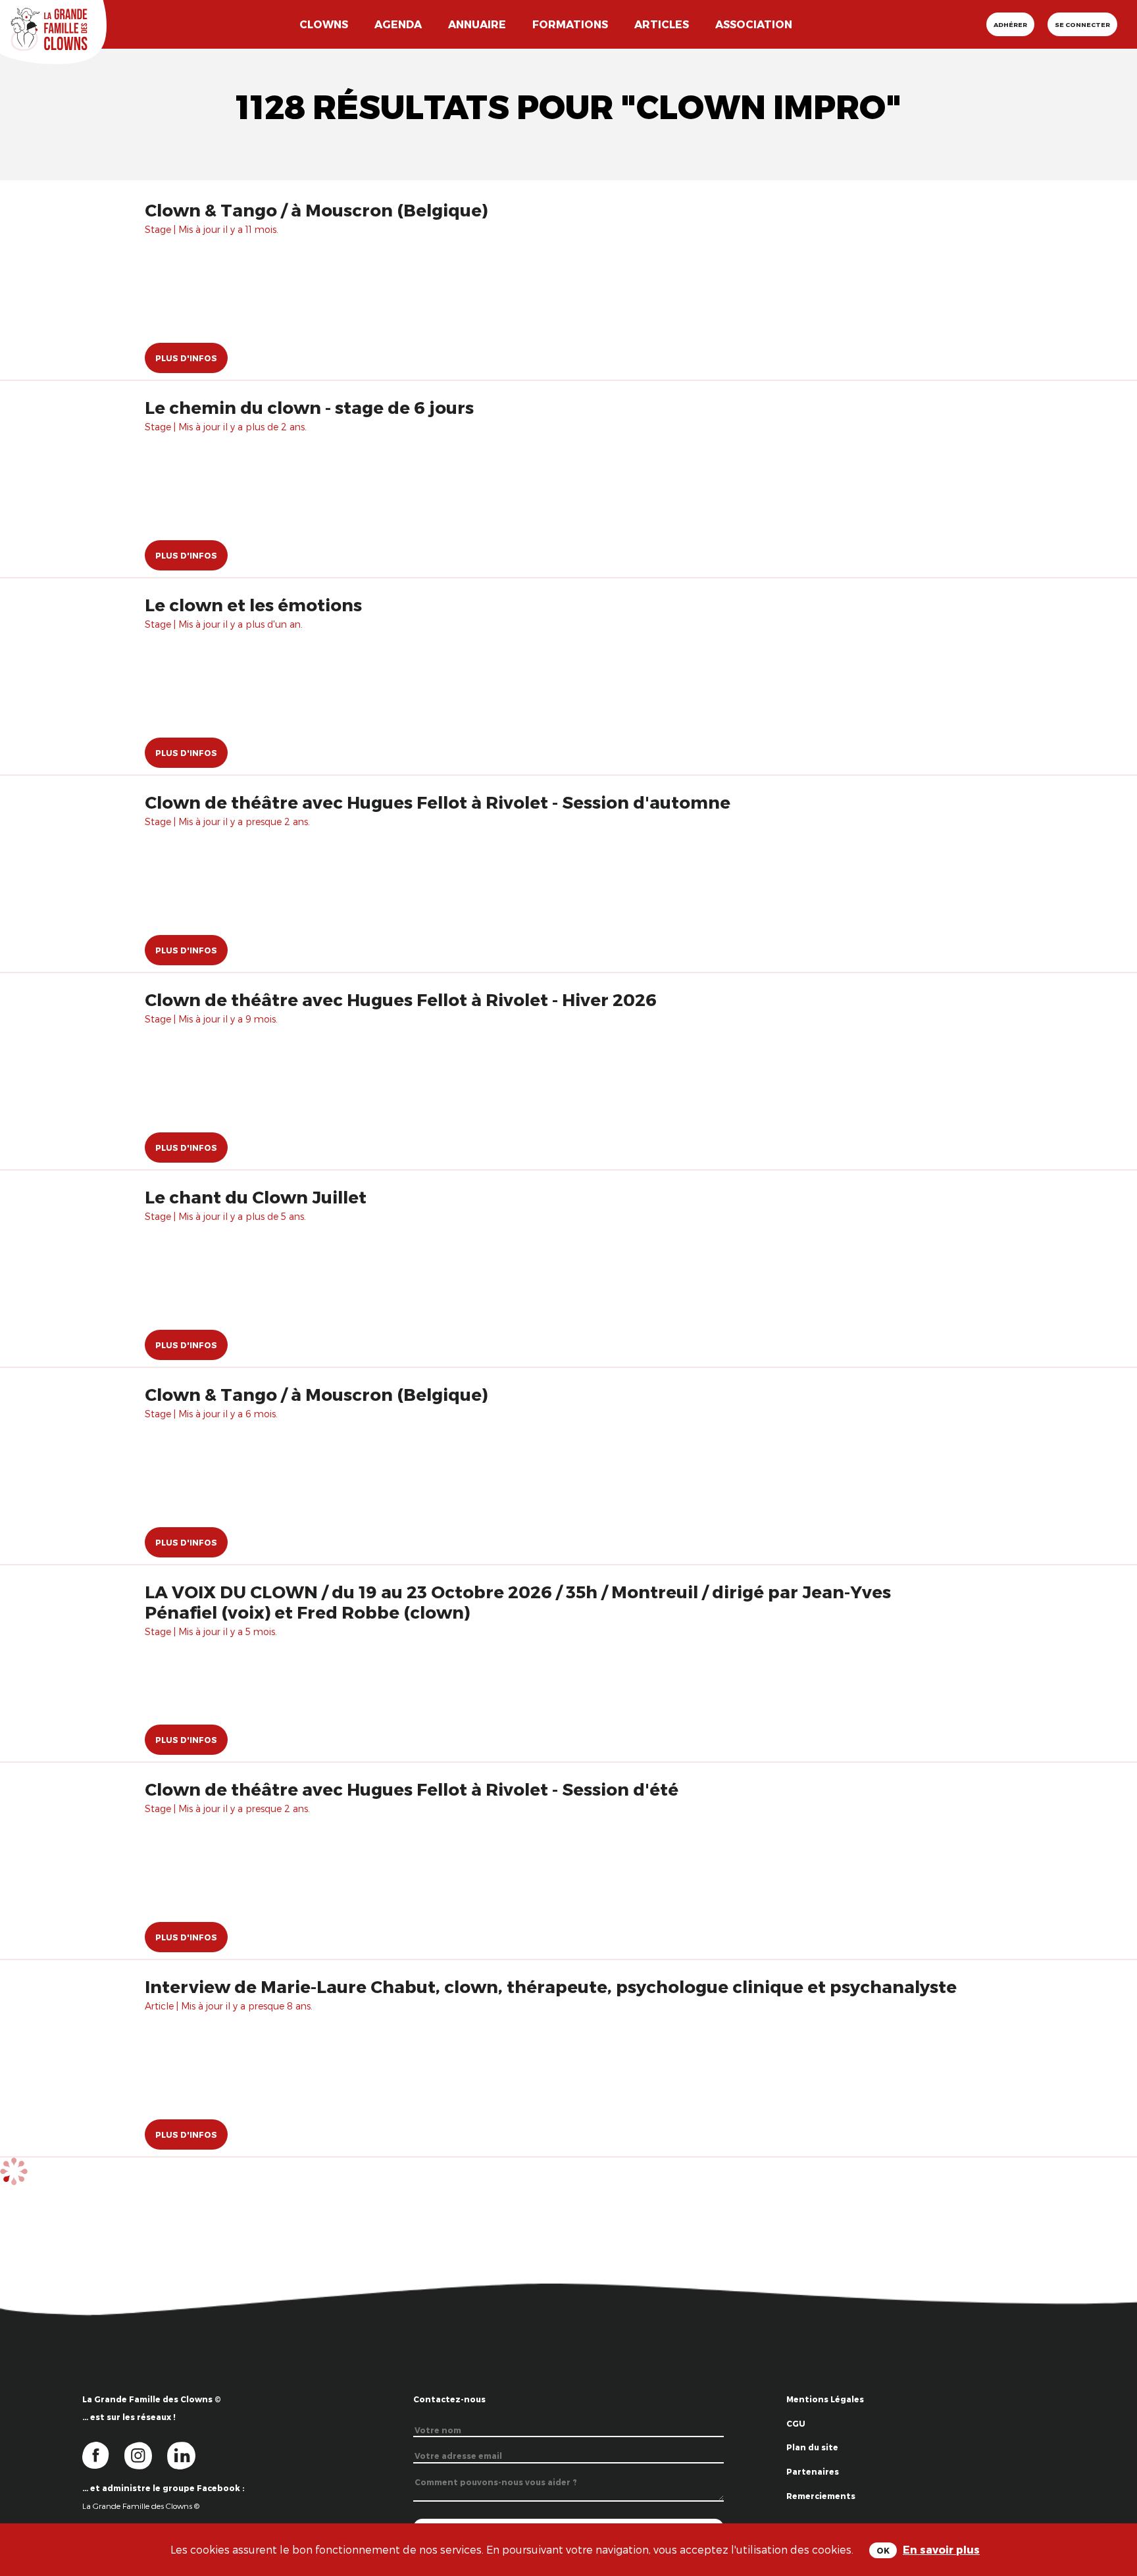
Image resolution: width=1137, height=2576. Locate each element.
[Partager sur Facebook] (1112, 2468)
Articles (662, 24)
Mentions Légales (825, 2399)
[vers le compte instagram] (146, 2455)
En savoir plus (941, 2549)
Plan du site (812, 2447)
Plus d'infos (186, 358)
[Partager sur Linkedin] (1112, 2511)
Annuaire (477, 24)
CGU (796, 2423)
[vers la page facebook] (103, 2455)
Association (754, 24)
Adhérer (1010, 24)
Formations (570, 24)
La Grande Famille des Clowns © (141, 2506)
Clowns (324, 24)
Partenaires (813, 2471)
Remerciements (821, 2496)
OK (883, 2550)
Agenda (398, 24)
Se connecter (1082, 24)
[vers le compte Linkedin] (188, 2455)
